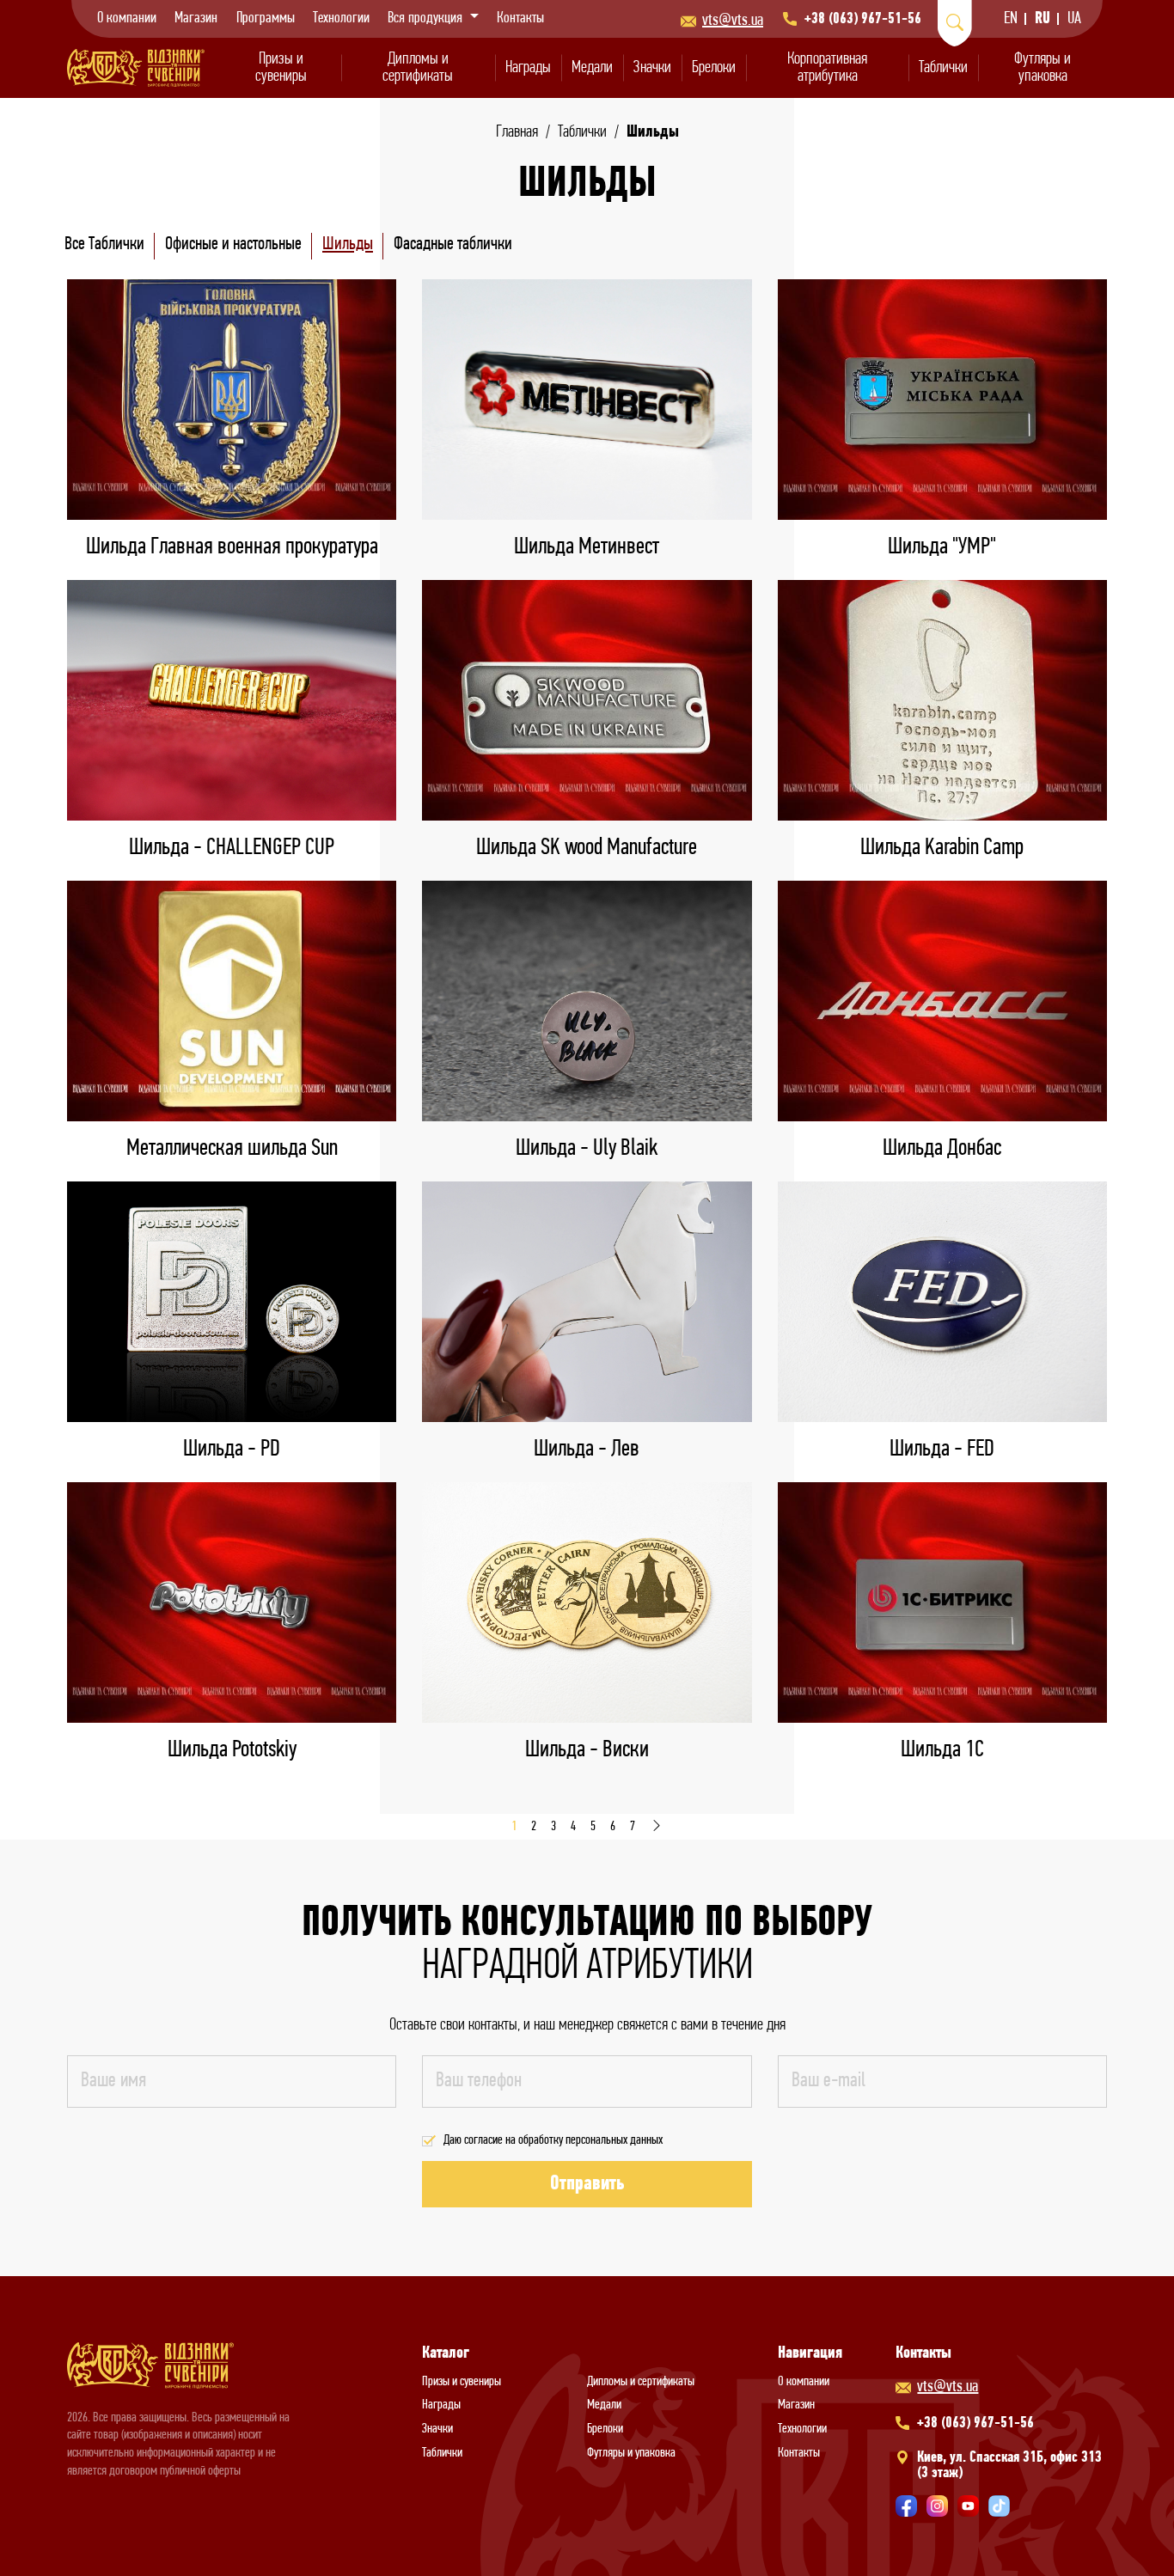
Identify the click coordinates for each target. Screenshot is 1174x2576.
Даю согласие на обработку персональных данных (553, 2140)
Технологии (341, 19)
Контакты (520, 19)
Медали (592, 68)
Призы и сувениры (281, 68)
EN (1011, 19)
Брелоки (714, 68)
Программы (266, 19)
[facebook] (906, 2506)
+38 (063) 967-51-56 (863, 20)
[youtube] (968, 2506)
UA (1074, 19)
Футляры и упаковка (1043, 68)
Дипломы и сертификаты (418, 68)
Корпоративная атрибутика (827, 68)
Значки (652, 68)
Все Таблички (104, 244)
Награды (528, 68)
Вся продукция (427, 19)
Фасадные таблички (453, 244)
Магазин (196, 19)
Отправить (587, 2184)
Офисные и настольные (233, 244)
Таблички (943, 68)
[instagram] (937, 2506)
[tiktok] (999, 2506)
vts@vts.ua (733, 21)
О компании (127, 19)
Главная (517, 132)
